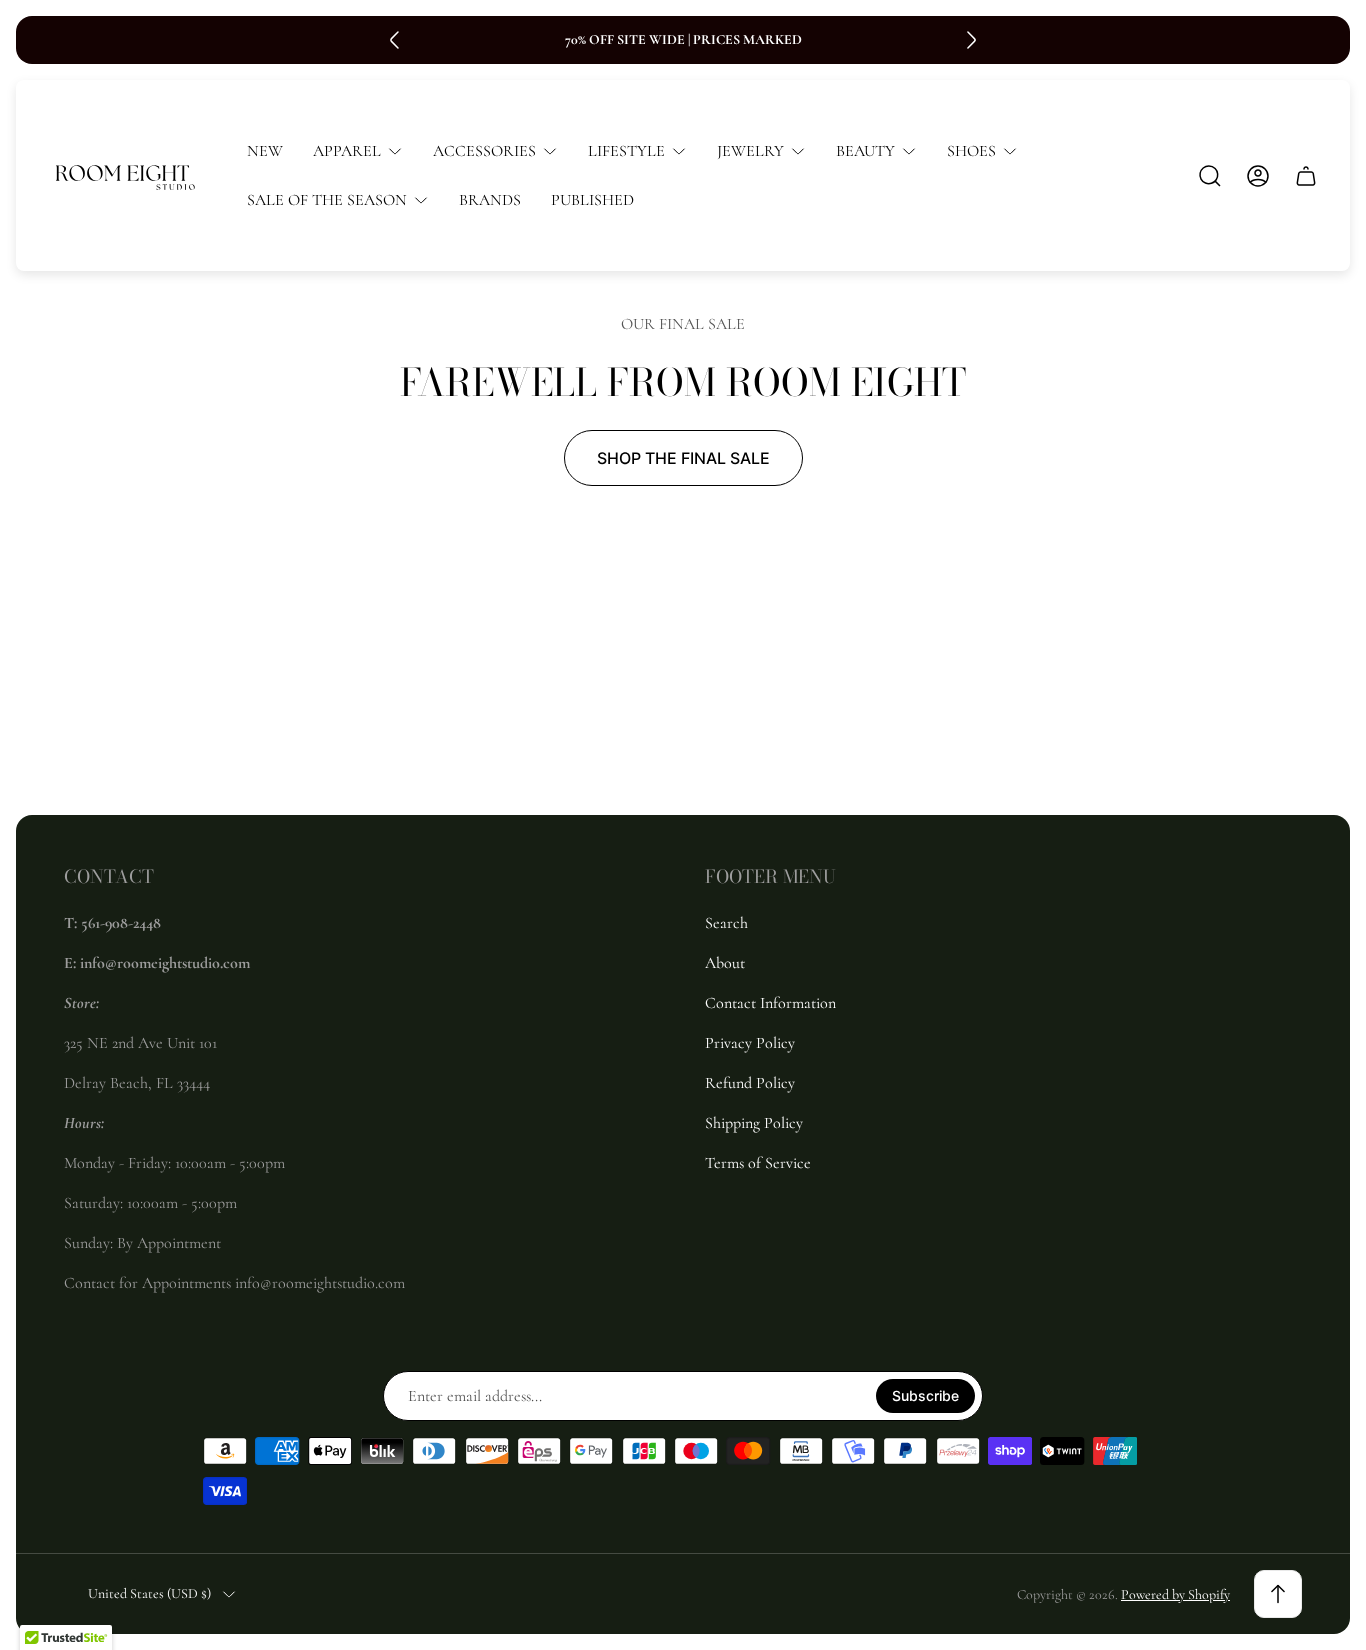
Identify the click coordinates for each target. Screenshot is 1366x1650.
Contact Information (770, 1003)
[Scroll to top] (1278, 1594)
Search (726, 923)
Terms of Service (758, 1163)
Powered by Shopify (1175, 1594)
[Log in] (1258, 176)
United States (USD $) (149, 1593)
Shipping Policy (754, 1123)
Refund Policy (750, 1083)
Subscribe (925, 1395)
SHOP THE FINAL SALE (683, 458)
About (725, 963)
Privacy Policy (750, 1043)
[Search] (1210, 176)
